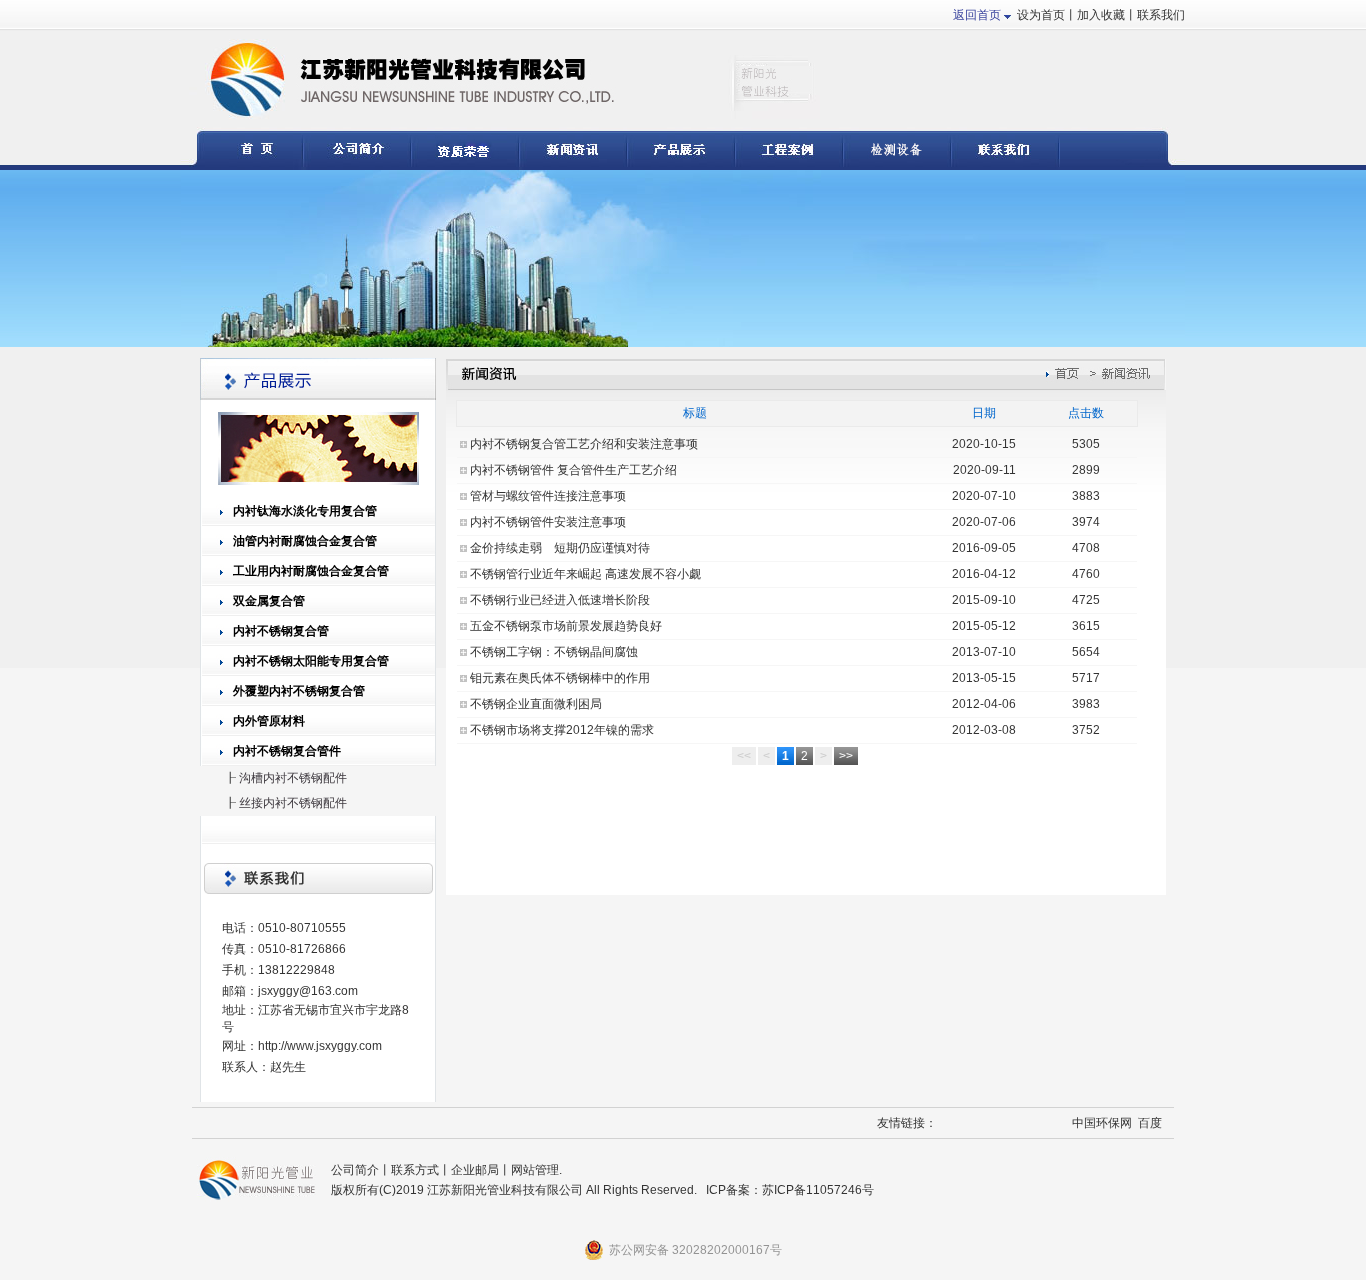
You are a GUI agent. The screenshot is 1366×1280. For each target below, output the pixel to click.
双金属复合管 (269, 601)
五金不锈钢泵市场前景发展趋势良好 (566, 626)
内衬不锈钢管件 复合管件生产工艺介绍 (573, 470)
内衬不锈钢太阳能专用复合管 (311, 661)
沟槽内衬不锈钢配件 (293, 778)
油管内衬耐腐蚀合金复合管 (305, 541)
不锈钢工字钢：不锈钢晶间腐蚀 (554, 652)
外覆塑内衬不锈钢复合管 (299, 691)
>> (846, 756)
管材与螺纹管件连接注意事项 (548, 496)
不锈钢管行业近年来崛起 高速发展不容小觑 (585, 574)
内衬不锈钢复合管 (281, 631)
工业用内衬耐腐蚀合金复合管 (311, 571)
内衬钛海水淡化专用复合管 (305, 511)
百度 (1150, 1123)
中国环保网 (1102, 1123)
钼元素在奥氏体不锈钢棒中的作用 (560, 678)
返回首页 (977, 15)
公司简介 (355, 1170)
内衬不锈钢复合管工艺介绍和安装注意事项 (584, 444)
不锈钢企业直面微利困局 (536, 704)
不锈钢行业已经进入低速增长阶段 (560, 600)
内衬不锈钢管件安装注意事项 (548, 522)
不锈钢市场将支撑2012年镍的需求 (562, 730)
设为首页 (1041, 15)
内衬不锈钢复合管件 (287, 751)
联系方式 (415, 1170)
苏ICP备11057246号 (818, 1190)
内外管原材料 (269, 721)
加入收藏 (1101, 15)
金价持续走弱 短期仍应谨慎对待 (560, 548)
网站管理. (536, 1170)
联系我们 (1161, 15)
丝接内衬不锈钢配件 (293, 803)
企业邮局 (475, 1170)
